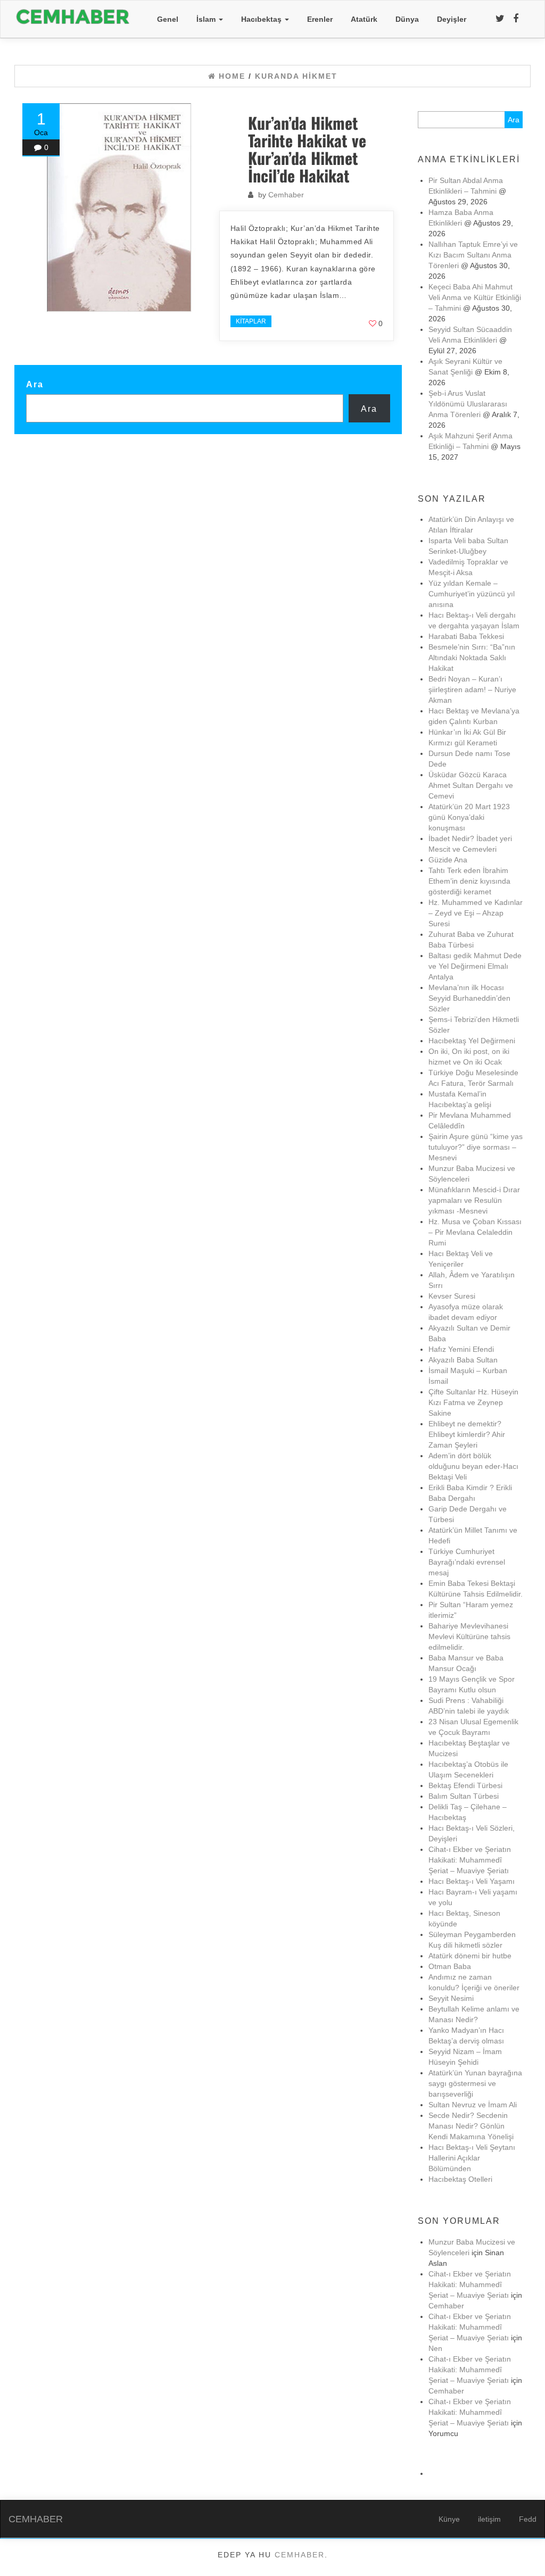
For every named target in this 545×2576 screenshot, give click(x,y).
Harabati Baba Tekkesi (466, 636)
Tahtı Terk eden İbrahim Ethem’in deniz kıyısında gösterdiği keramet (469, 881)
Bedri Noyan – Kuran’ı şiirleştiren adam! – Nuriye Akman (472, 689)
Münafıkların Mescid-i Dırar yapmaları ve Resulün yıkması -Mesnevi (474, 1200)
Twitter (51, 309)
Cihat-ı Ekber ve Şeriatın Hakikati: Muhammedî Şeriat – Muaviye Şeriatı (470, 1860)
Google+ (134, 309)
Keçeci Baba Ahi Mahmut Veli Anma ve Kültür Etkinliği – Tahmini (475, 297)
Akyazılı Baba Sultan (463, 1360)
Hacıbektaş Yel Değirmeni (472, 1041)
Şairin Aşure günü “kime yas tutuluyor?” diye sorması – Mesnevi (476, 1147)
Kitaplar (251, 321)
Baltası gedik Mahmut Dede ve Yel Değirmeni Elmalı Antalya (475, 966)
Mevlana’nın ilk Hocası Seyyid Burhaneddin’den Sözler (469, 998)
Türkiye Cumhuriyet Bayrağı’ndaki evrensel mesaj (467, 1562)
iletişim (489, 2519)
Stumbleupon (183, 309)
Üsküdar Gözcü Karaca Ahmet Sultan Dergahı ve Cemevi (472, 785)
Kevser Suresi (452, 1296)
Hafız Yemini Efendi (461, 1349)
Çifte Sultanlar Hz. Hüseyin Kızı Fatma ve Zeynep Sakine (473, 1402)
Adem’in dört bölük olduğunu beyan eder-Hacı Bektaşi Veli (473, 1466)
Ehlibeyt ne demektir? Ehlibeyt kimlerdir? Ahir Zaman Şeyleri (467, 1434)
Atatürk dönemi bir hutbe (470, 1956)
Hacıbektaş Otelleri (460, 2179)
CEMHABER (36, 2519)
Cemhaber (286, 195)
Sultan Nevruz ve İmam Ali (473, 2105)
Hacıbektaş (262, 19)
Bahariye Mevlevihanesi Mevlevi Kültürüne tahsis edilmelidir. (469, 1636)
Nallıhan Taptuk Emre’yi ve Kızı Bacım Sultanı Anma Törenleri (473, 255)
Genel (168, 19)
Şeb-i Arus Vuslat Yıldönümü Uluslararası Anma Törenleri (468, 404)
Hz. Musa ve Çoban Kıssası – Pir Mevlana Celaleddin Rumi (475, 1232)
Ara (35, 384)
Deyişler (452, 19)
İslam (207, 19)
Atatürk (364, 19)
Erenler (320, 19)
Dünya (407, 19)
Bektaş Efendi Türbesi (465, 1785)
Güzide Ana (448, 860)
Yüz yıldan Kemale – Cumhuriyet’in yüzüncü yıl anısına (472, 594)
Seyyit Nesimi (451, 1998)
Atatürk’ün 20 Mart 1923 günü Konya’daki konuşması (469, 817)
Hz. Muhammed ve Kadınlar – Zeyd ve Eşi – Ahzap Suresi (476, 913)
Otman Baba (450, 1966)
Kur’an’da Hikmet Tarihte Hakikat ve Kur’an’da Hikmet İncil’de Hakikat (307, 149)
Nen (435, 2348)
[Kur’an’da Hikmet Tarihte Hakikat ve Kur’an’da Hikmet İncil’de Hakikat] (127, 208)
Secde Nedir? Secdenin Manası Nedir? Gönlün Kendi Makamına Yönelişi (471, 2126)
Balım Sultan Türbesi (464, 1796)
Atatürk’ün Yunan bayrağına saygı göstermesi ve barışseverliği (475, 2083)
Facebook (89, 309)
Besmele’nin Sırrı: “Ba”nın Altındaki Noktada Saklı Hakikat (472, 658)
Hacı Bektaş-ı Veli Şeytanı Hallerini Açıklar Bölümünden (472, 2158)
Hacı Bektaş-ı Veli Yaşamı (472, 1881)
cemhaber (300, 2555)
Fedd (528, 2519)
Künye (449, 2519)
